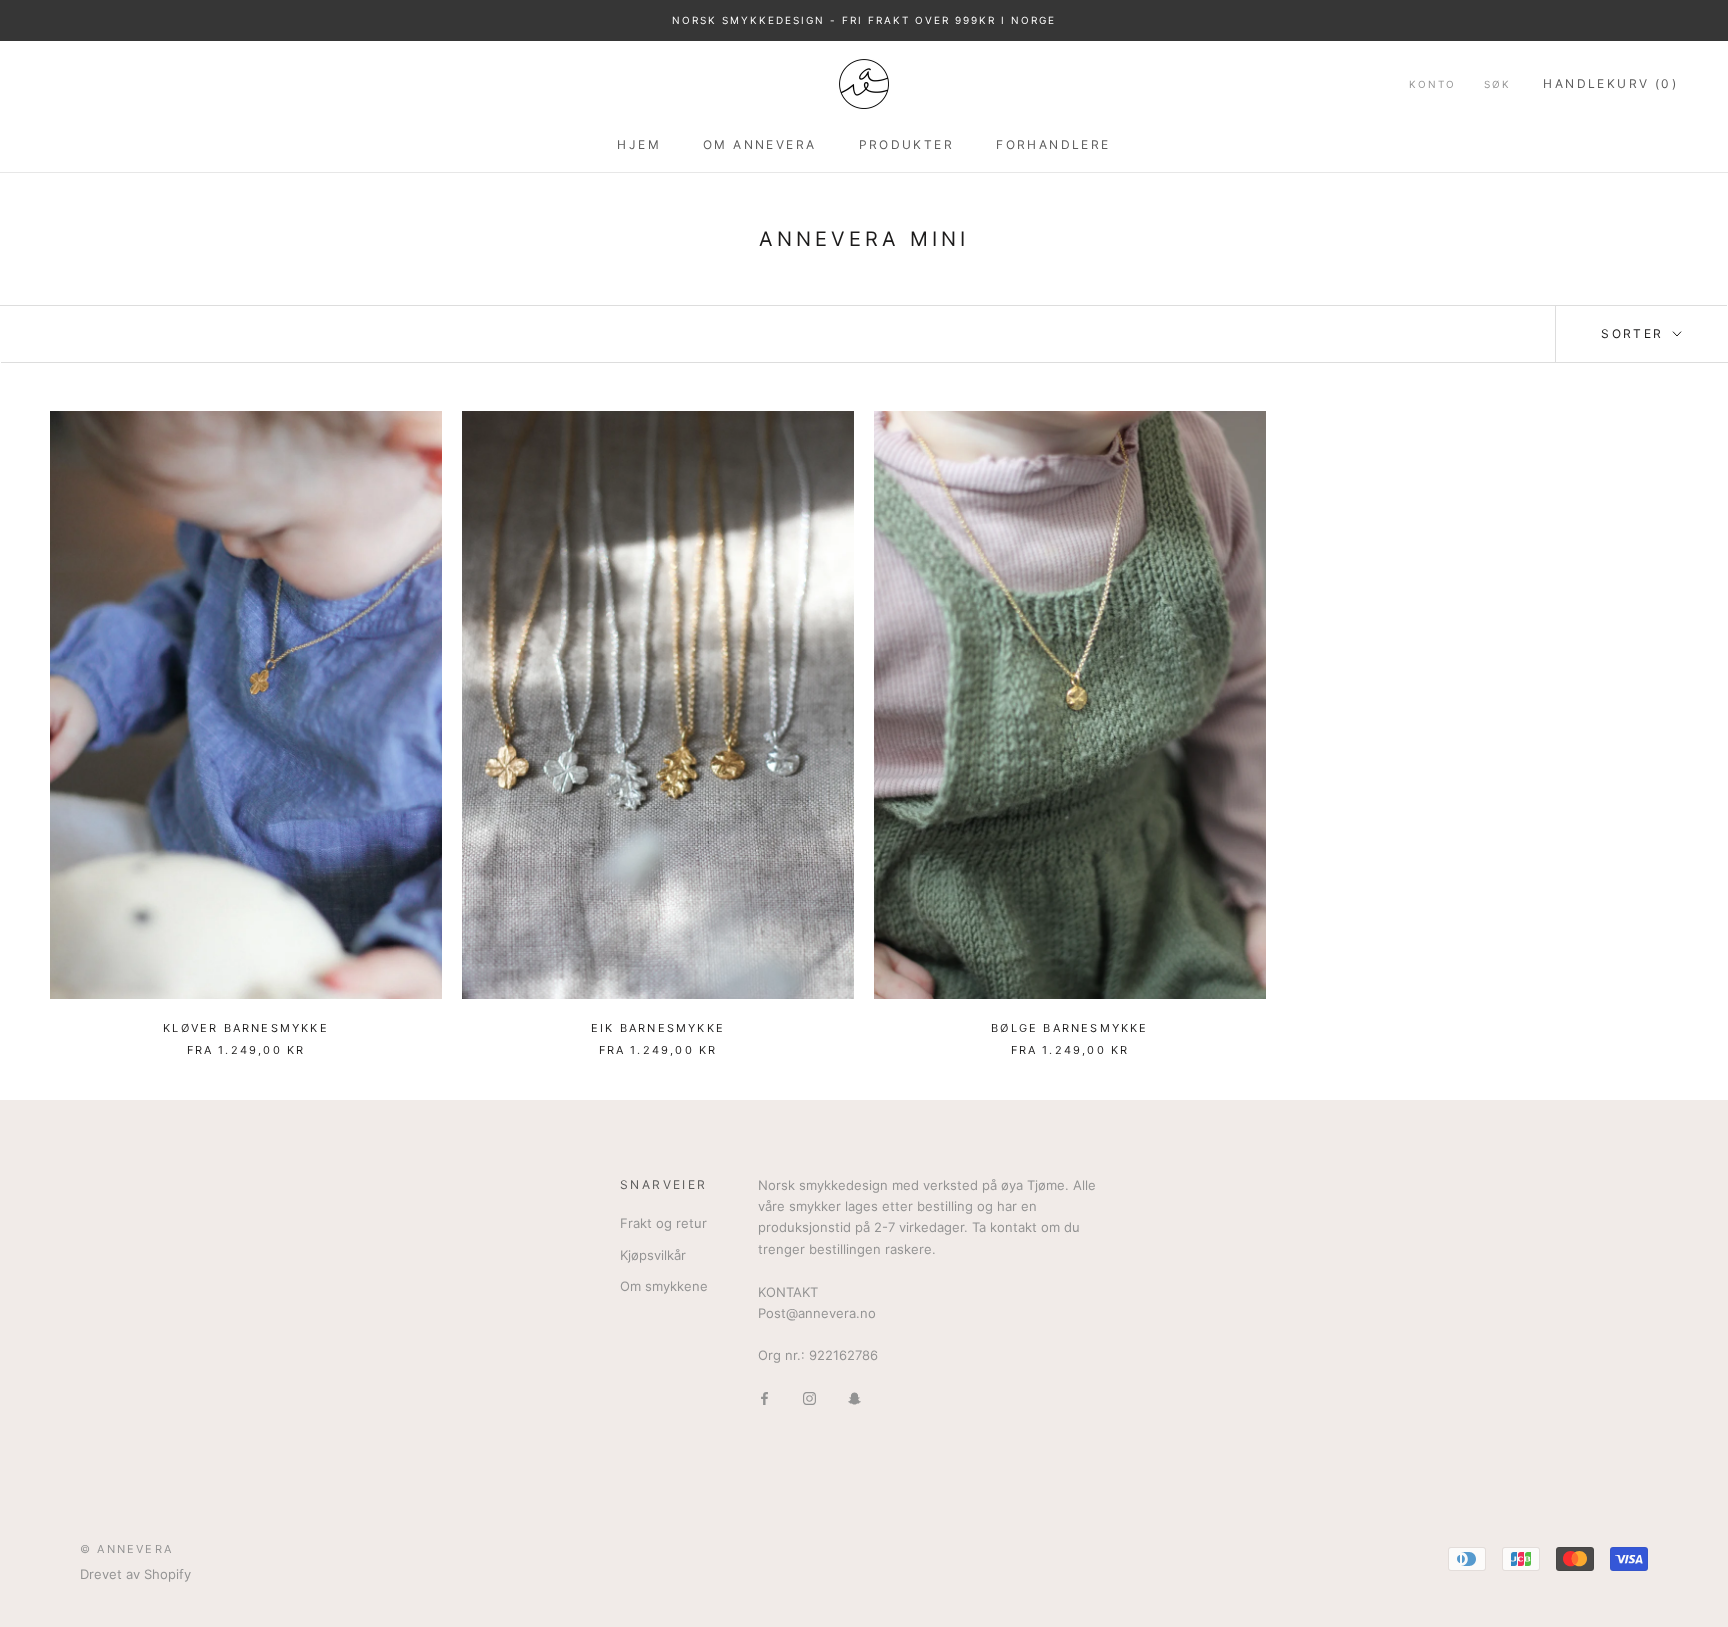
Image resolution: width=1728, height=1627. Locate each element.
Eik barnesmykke (658, 1028)
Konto (1432, 84)
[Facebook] (764, 1397)
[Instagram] (809, 1397)
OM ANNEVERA (759, 143)
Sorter (1635, 333)
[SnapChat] (854, 1397)
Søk (1497, 84)
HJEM (639, 143)
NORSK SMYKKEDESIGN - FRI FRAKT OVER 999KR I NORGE (864, 20)
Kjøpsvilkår (653, 1255)
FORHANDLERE (1053, 143)
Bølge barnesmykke (1069, 1028)
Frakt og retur (663, 1223)
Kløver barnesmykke (246, 1028)
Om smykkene (664, 1286)
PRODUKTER (907, 143)
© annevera (126, 1549)
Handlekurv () (1610, 83)
